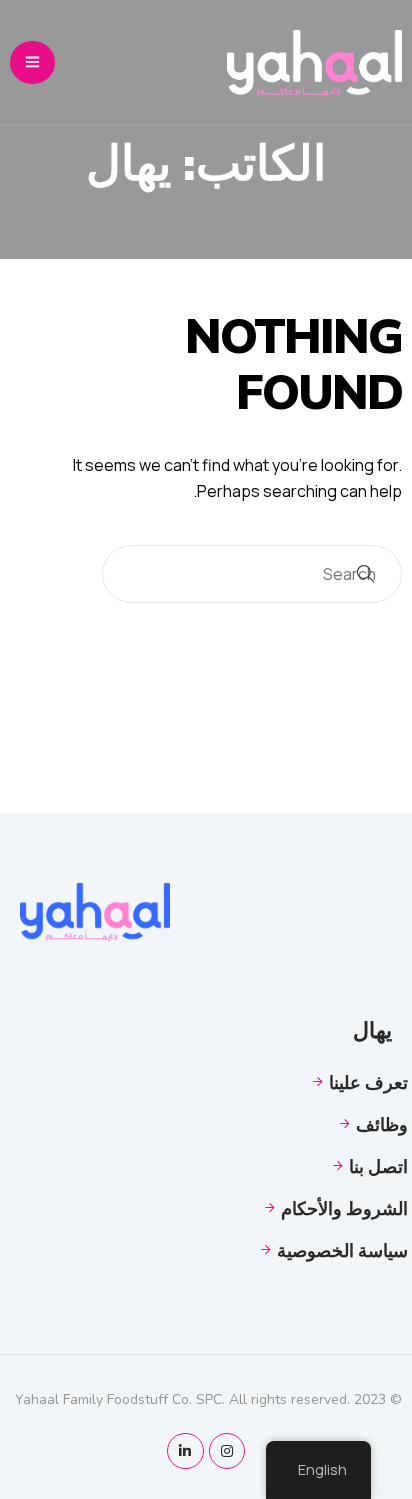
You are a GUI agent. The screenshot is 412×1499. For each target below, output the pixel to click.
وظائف (382, 1124)
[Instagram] (227, 1451)
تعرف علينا (368, 1082)
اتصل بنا (378, 1166)
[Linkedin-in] (185, 1451)
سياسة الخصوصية (342, 1250)
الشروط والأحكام (344, 1208)
